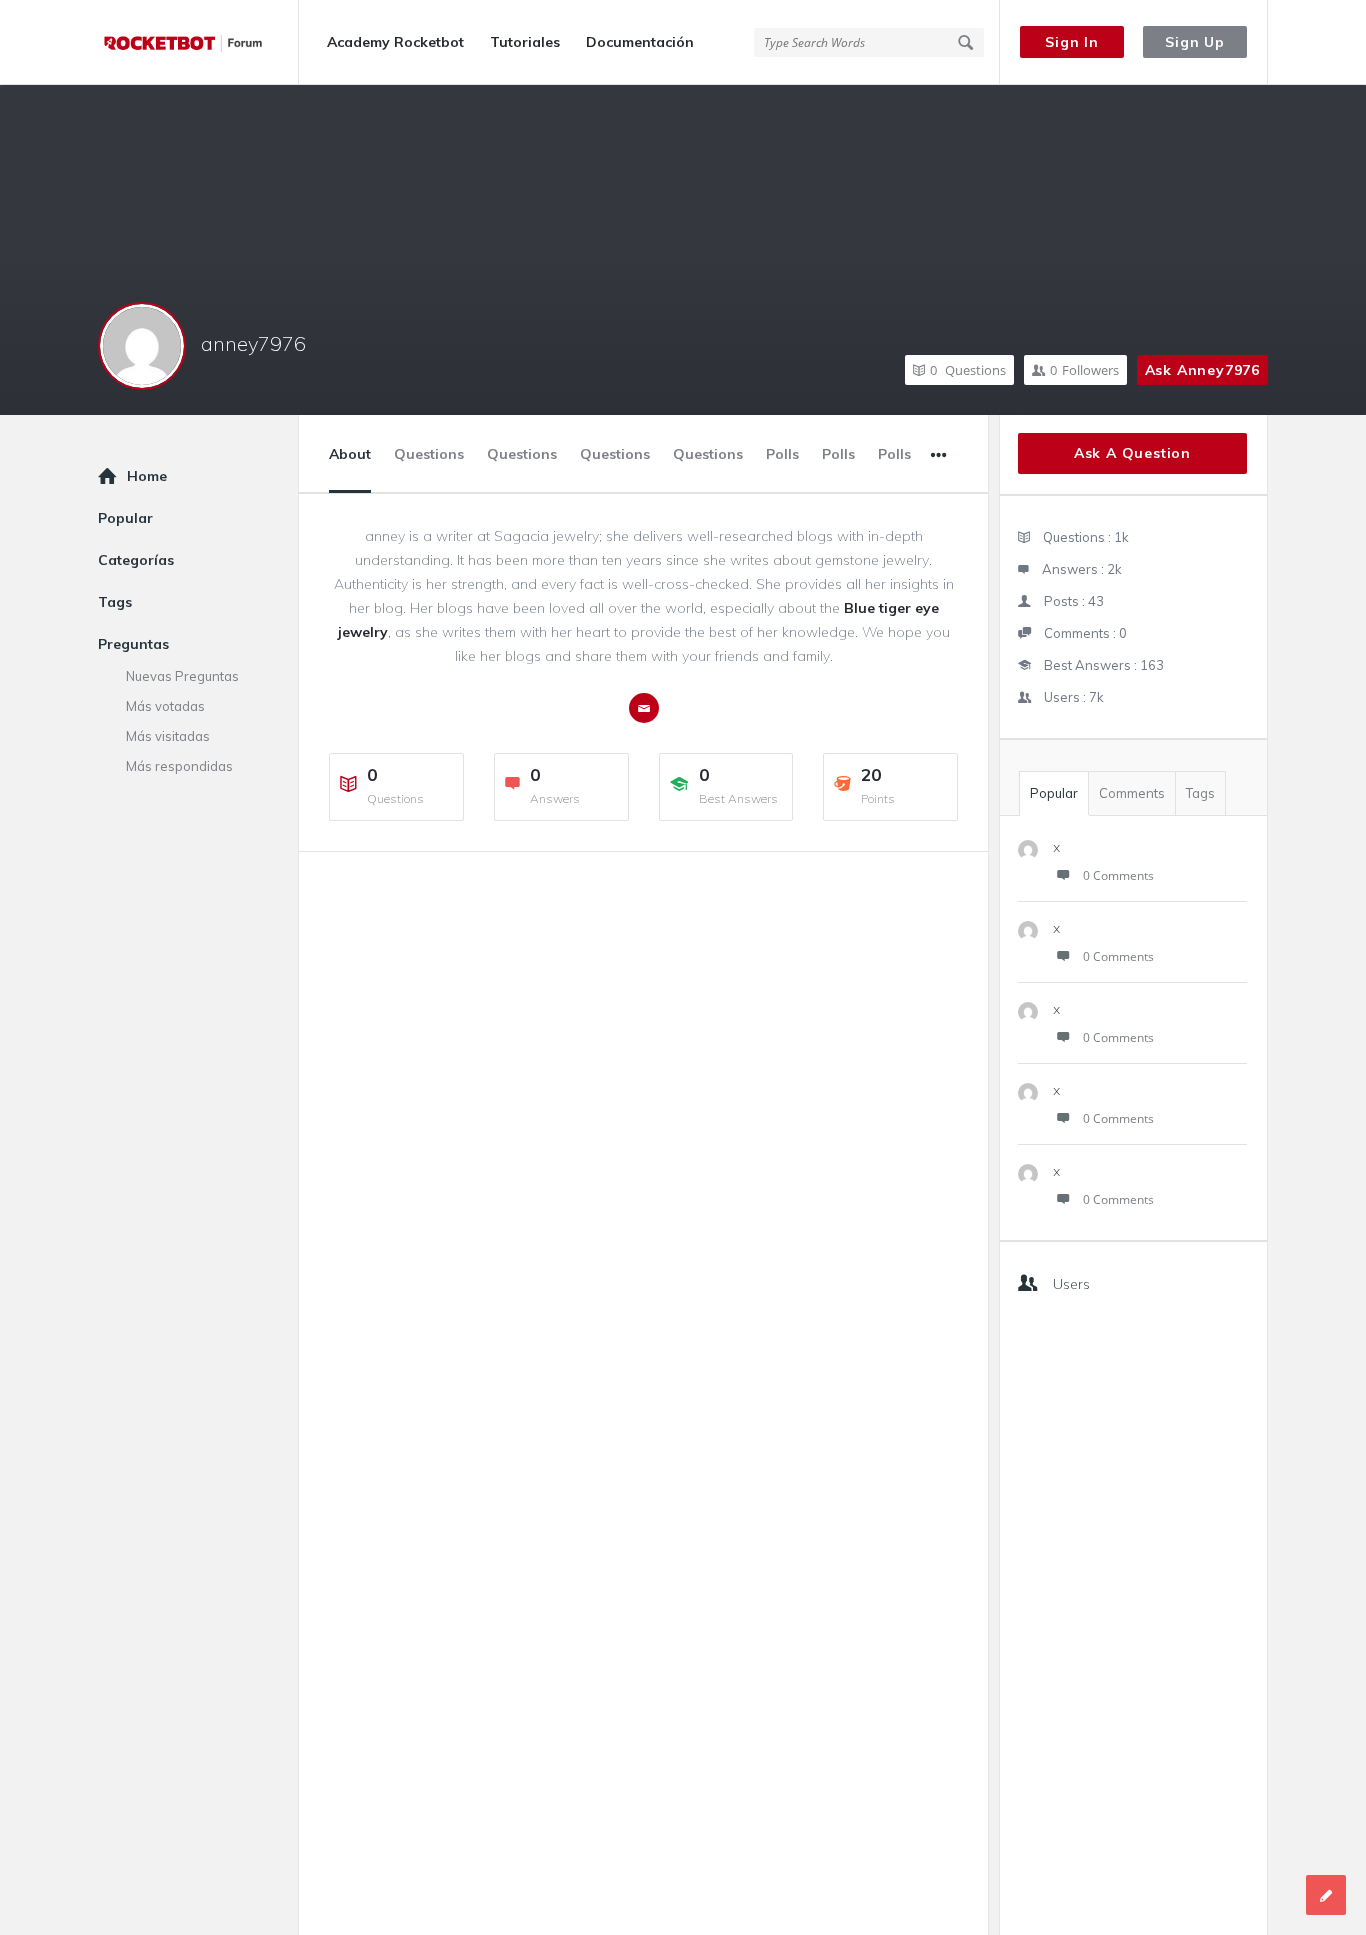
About (350, 454)
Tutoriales (525, 42)
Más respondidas (179, 766)
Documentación (640, 42)
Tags (1200, 793)
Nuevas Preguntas (182, 676)
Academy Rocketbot (395, 42)
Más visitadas (168, 736)
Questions (968, 370)
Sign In (1072, 42)
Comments (1132, 793)
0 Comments (1118, 875)
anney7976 (253, 343)
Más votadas (165, 706)
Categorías (136, 560)
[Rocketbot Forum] (198, 42)
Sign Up (1195, 42)
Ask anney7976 (1202, 370)
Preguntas (133, 644)
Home (147, 476)
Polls (782, 454)
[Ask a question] (1326, 1895)
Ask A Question (1132, 453)
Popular (1054, 793)
